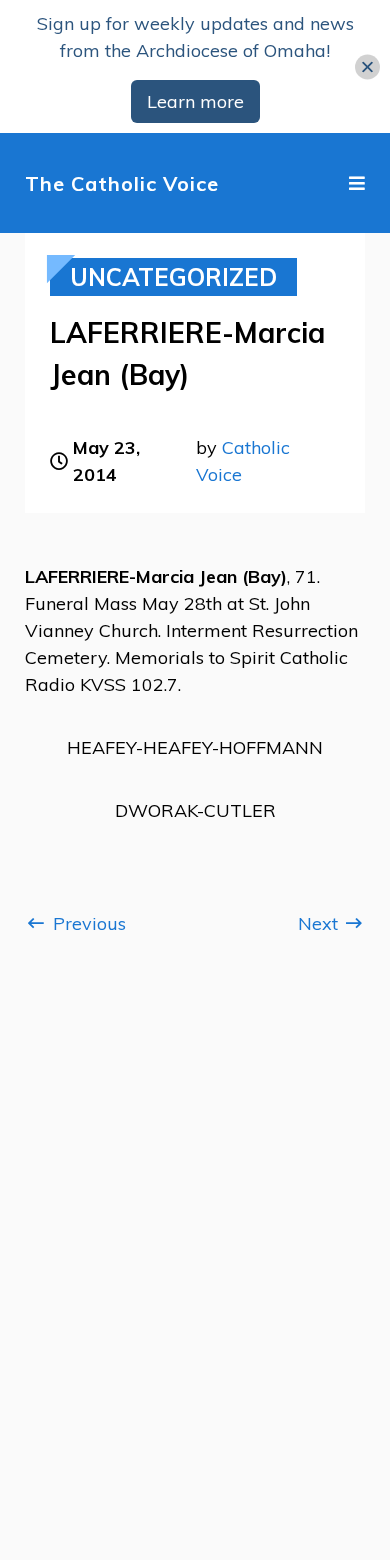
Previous (87, 923)
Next (320, 923)
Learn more (195, 101)
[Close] (367, 66)
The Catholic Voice (122, 183)
